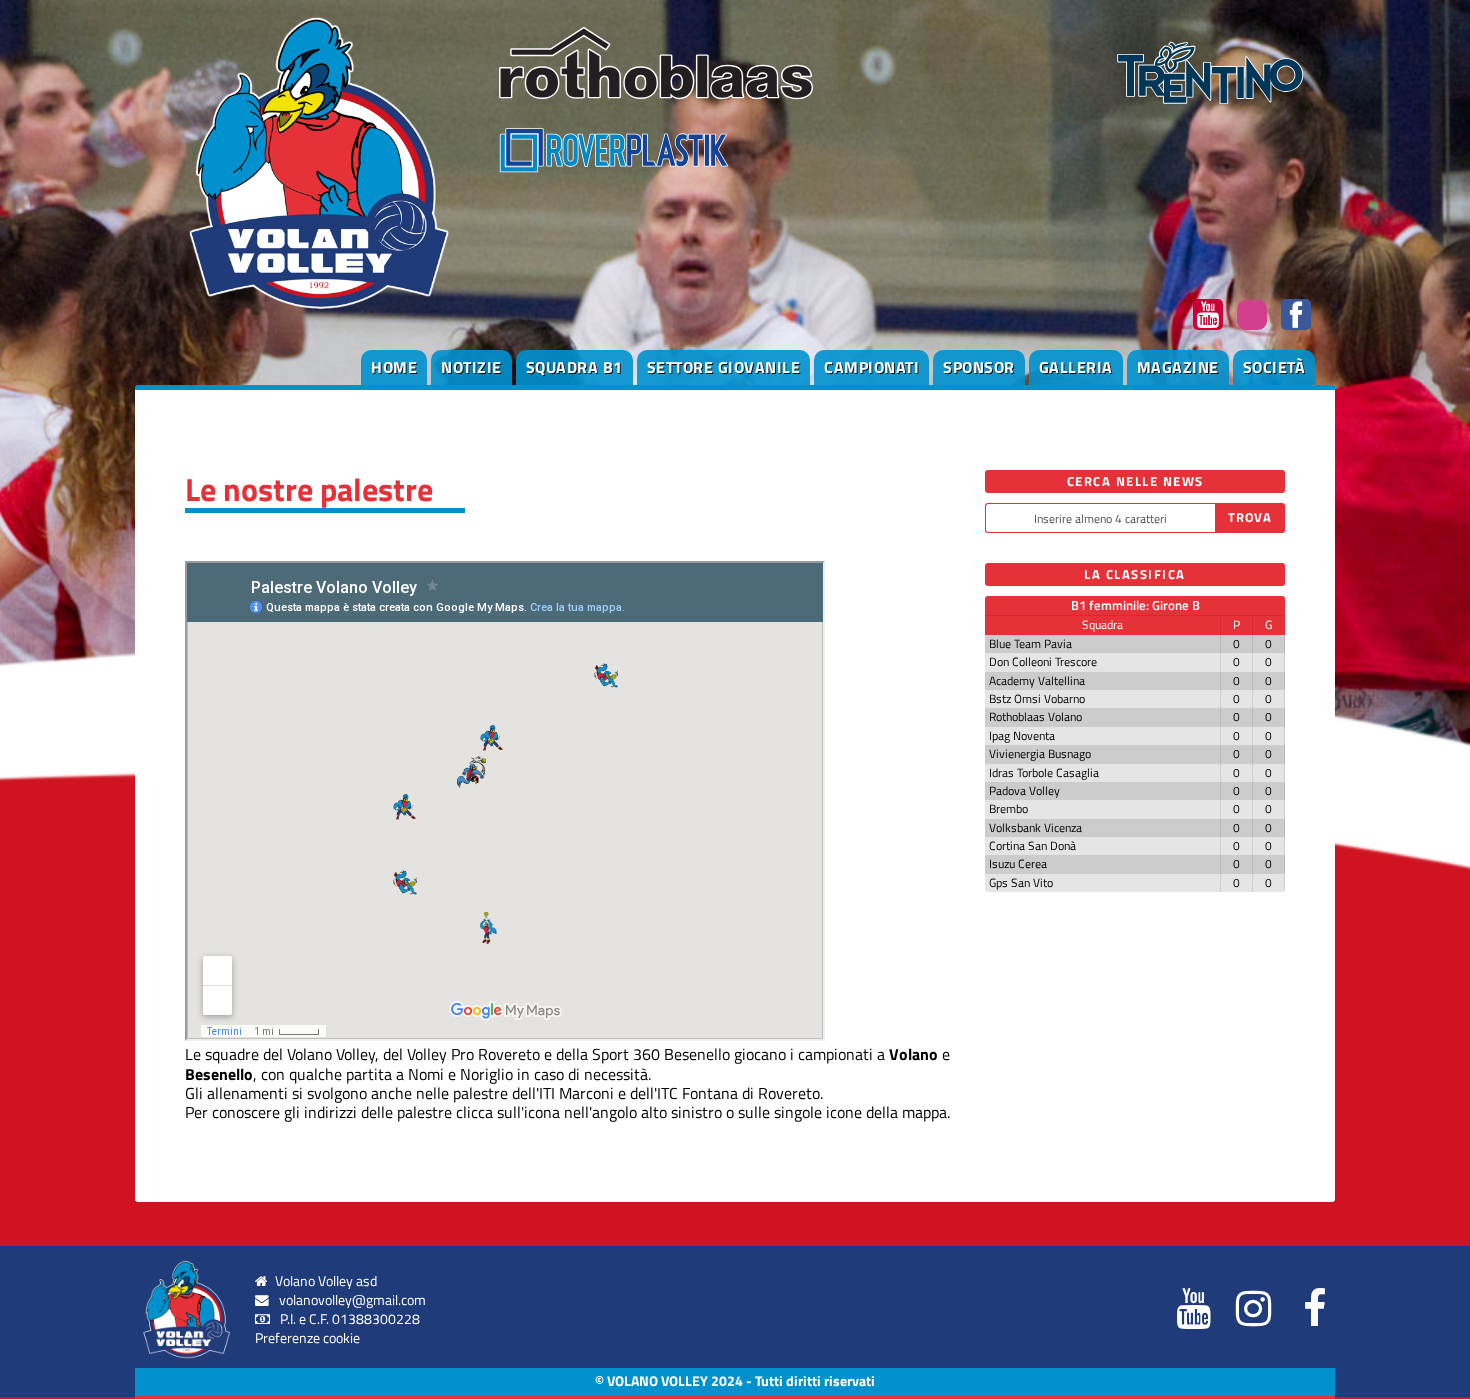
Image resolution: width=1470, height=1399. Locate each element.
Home (394, 367)
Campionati (871, 367)
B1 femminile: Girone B (1135, 605)
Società (1274, 367)
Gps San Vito (1021, 882)
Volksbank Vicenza (1035, 827)
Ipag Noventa (1022, 735)
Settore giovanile (724, 367)
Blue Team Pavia (1030, 643)
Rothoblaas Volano (1035, 716)
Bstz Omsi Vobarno (1037, 698)
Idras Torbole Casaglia (1044, 772)
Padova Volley (1024, 790)
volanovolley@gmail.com (352, 1300)
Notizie (471, 367)
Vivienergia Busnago (1040, 753)
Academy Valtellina (1037, 680)
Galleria (1076, 367)
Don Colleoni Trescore (1043, 661)
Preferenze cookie (307, 1338)
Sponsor (979, 367)
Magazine (1178, 367)
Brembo (1008, 808)
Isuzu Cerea (1018, 863)
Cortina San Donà (1032, 845)
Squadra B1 (574, 367)
